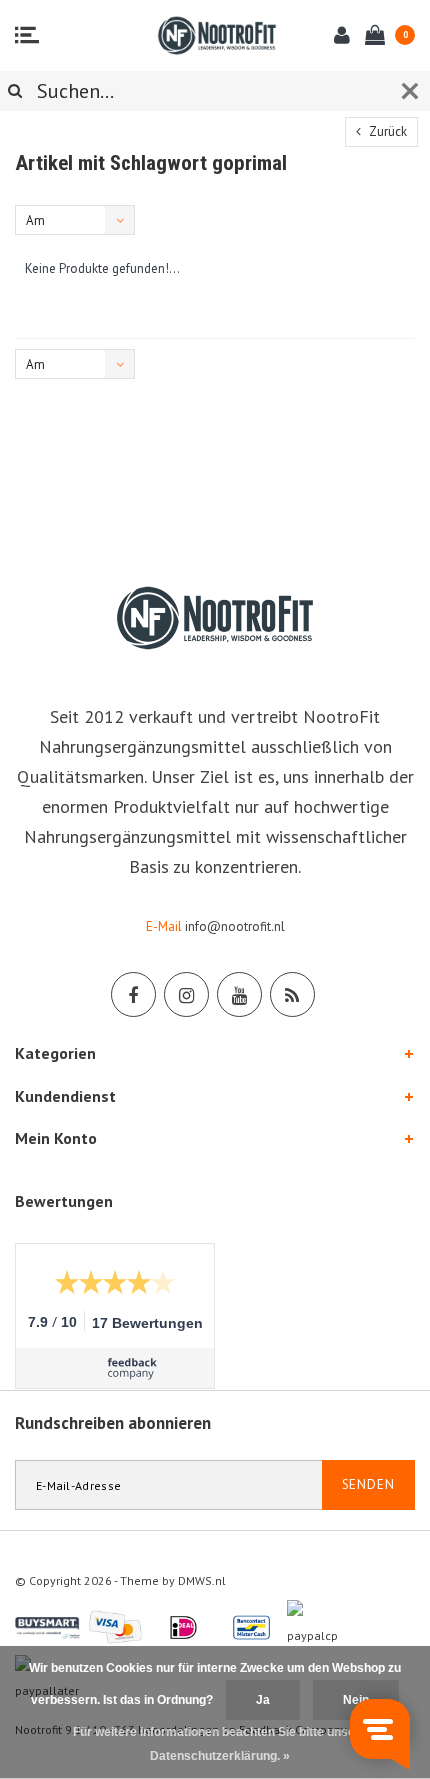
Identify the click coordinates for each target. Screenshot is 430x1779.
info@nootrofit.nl (235, 926)
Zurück (386, 131)
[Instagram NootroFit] (186, 994)
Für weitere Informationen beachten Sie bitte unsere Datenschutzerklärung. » (220, 1744)
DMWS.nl (202, 1580)
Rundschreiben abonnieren (113, 1423)
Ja (263, 1700)
